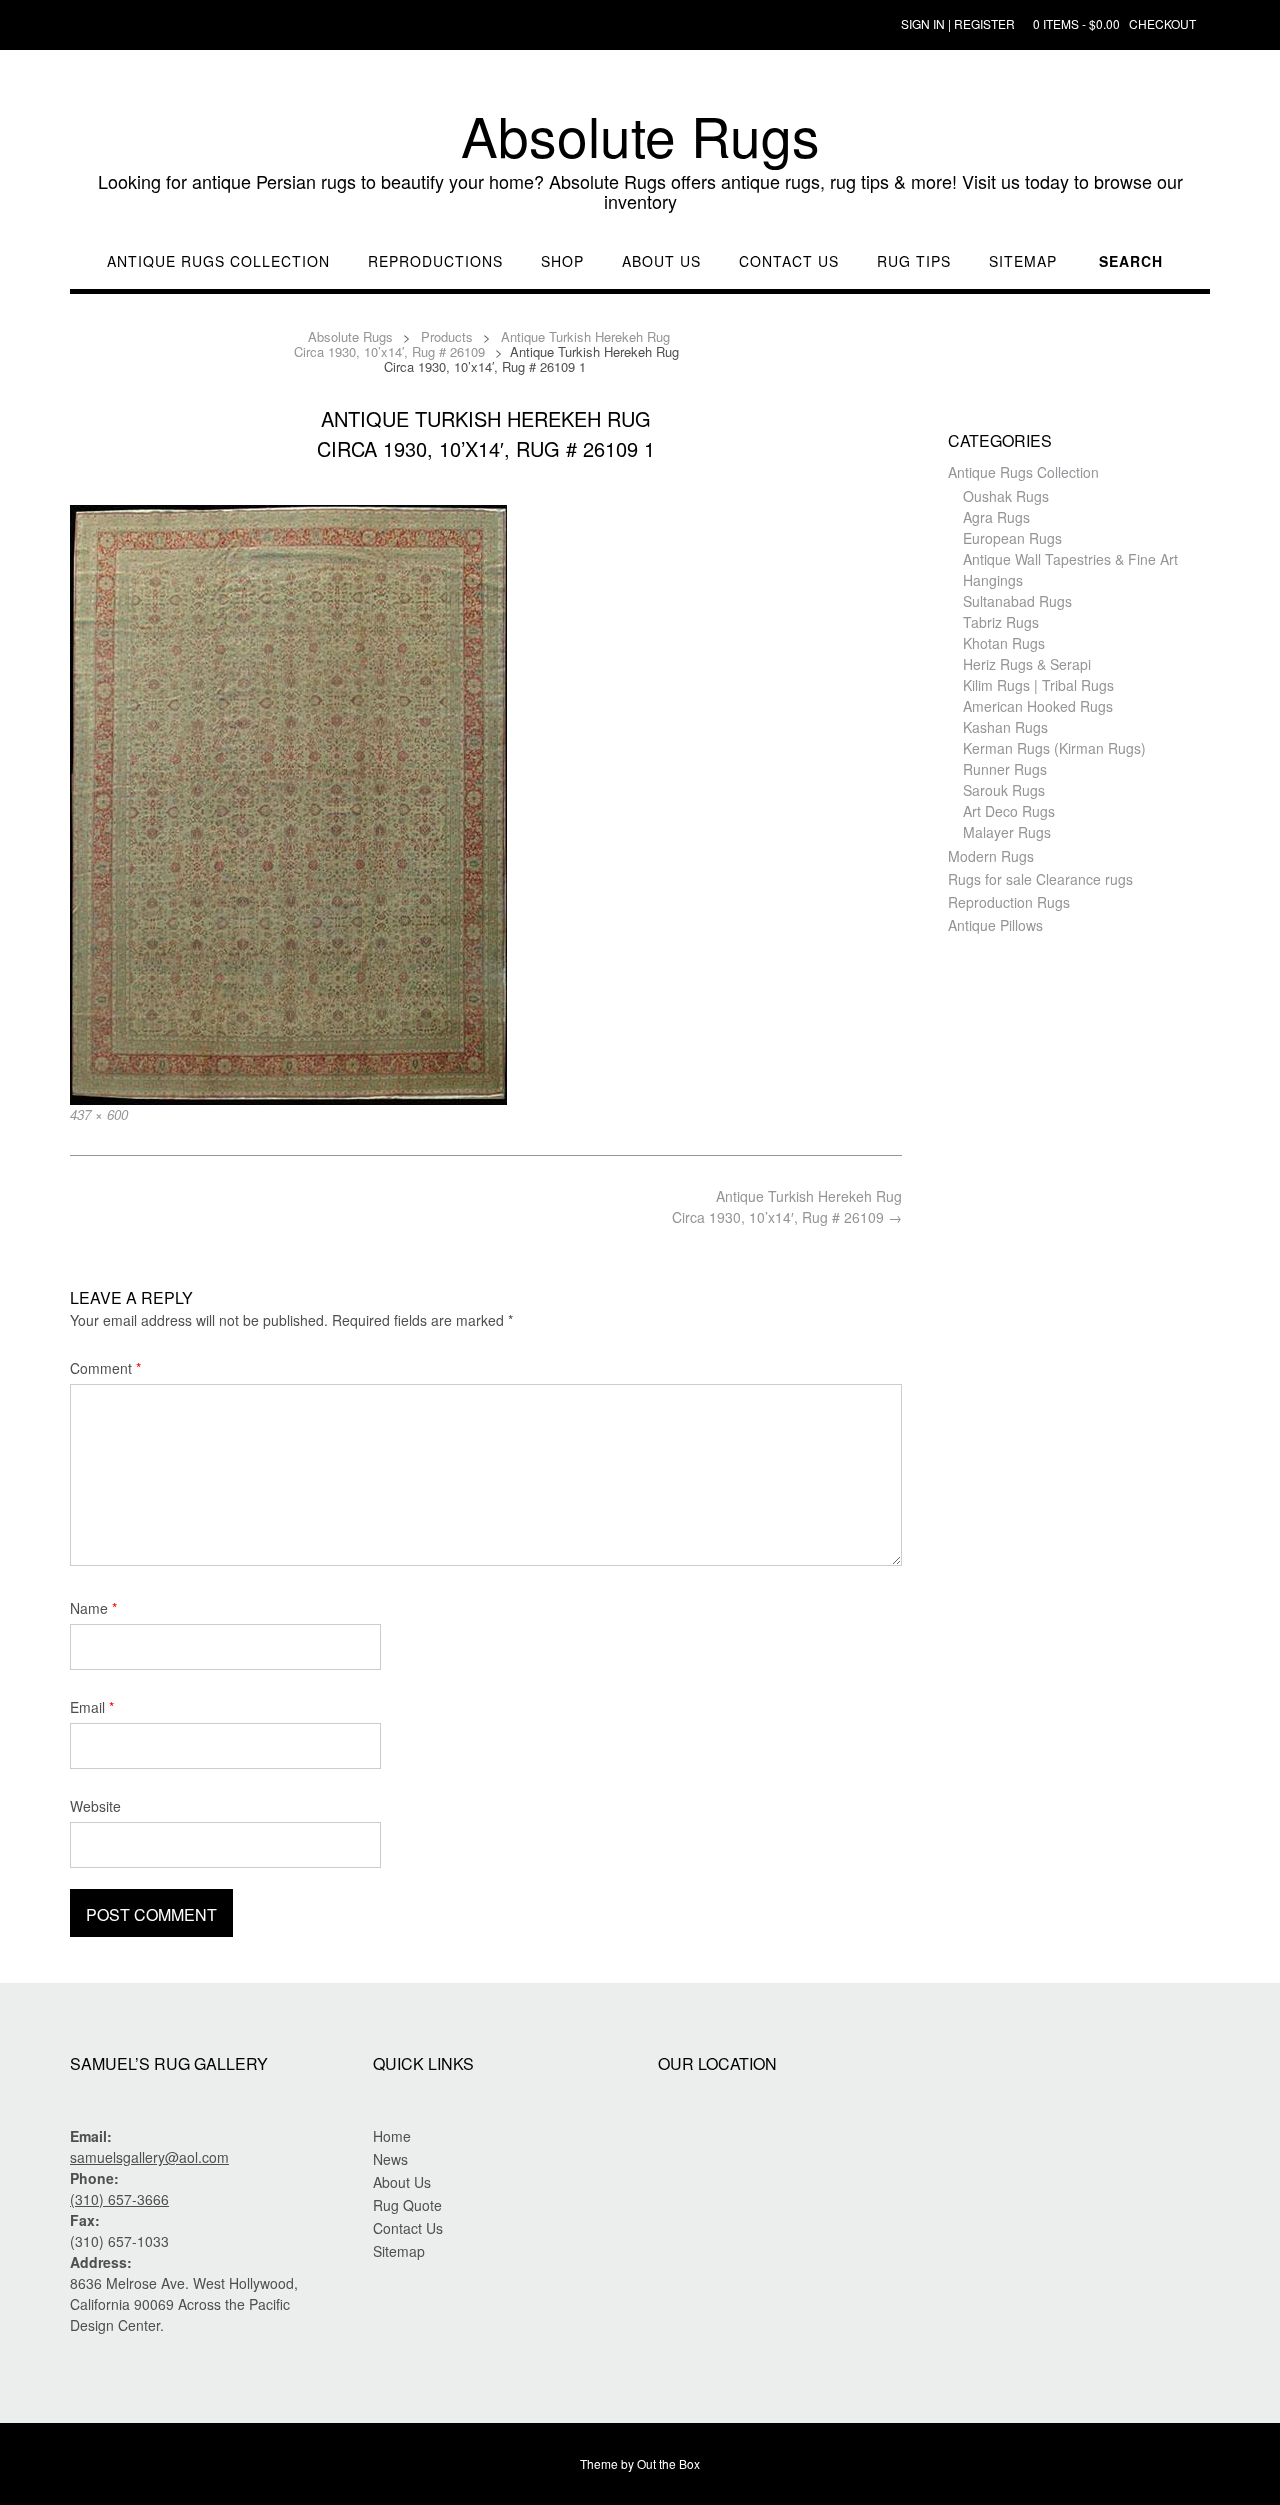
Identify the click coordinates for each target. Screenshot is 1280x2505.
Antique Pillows (995, 925)
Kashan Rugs (1005, 727)
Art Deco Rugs (1009, 811)
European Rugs (1012, 538)
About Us (661, 261)
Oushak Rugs (1006, 496)
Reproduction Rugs (1009, 902)
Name (93, 1608)
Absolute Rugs (640, 135)
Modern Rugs (991, 856)
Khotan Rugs (1004, 643)
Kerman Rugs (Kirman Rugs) (1054, 748)
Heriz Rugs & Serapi (1027, 664)
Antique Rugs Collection (218, 261)
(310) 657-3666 (119, 2199)
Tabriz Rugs (1001, 622)
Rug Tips (914, 261)
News (390, 2159)
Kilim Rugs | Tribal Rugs (1038, 685)
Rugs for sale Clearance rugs (1040, 879)
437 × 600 (99, 1114)
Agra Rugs (996, 517)
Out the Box (668, 2463)
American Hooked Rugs (1038, 706)
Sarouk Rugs (1004, 790)
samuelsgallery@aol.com (149, 2157)
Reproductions (435, 261)
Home (392, 2136)
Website (95, 1806)
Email (92, 1707)
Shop (562, 261)
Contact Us (789, 261)
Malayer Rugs (1007, 832)
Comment (105, 1368)
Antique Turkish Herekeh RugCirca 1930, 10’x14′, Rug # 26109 (787, 1206)
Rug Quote (407, 2205)
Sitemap (1023, 261)
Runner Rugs (1005, 769)
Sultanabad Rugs (1017, 601)
